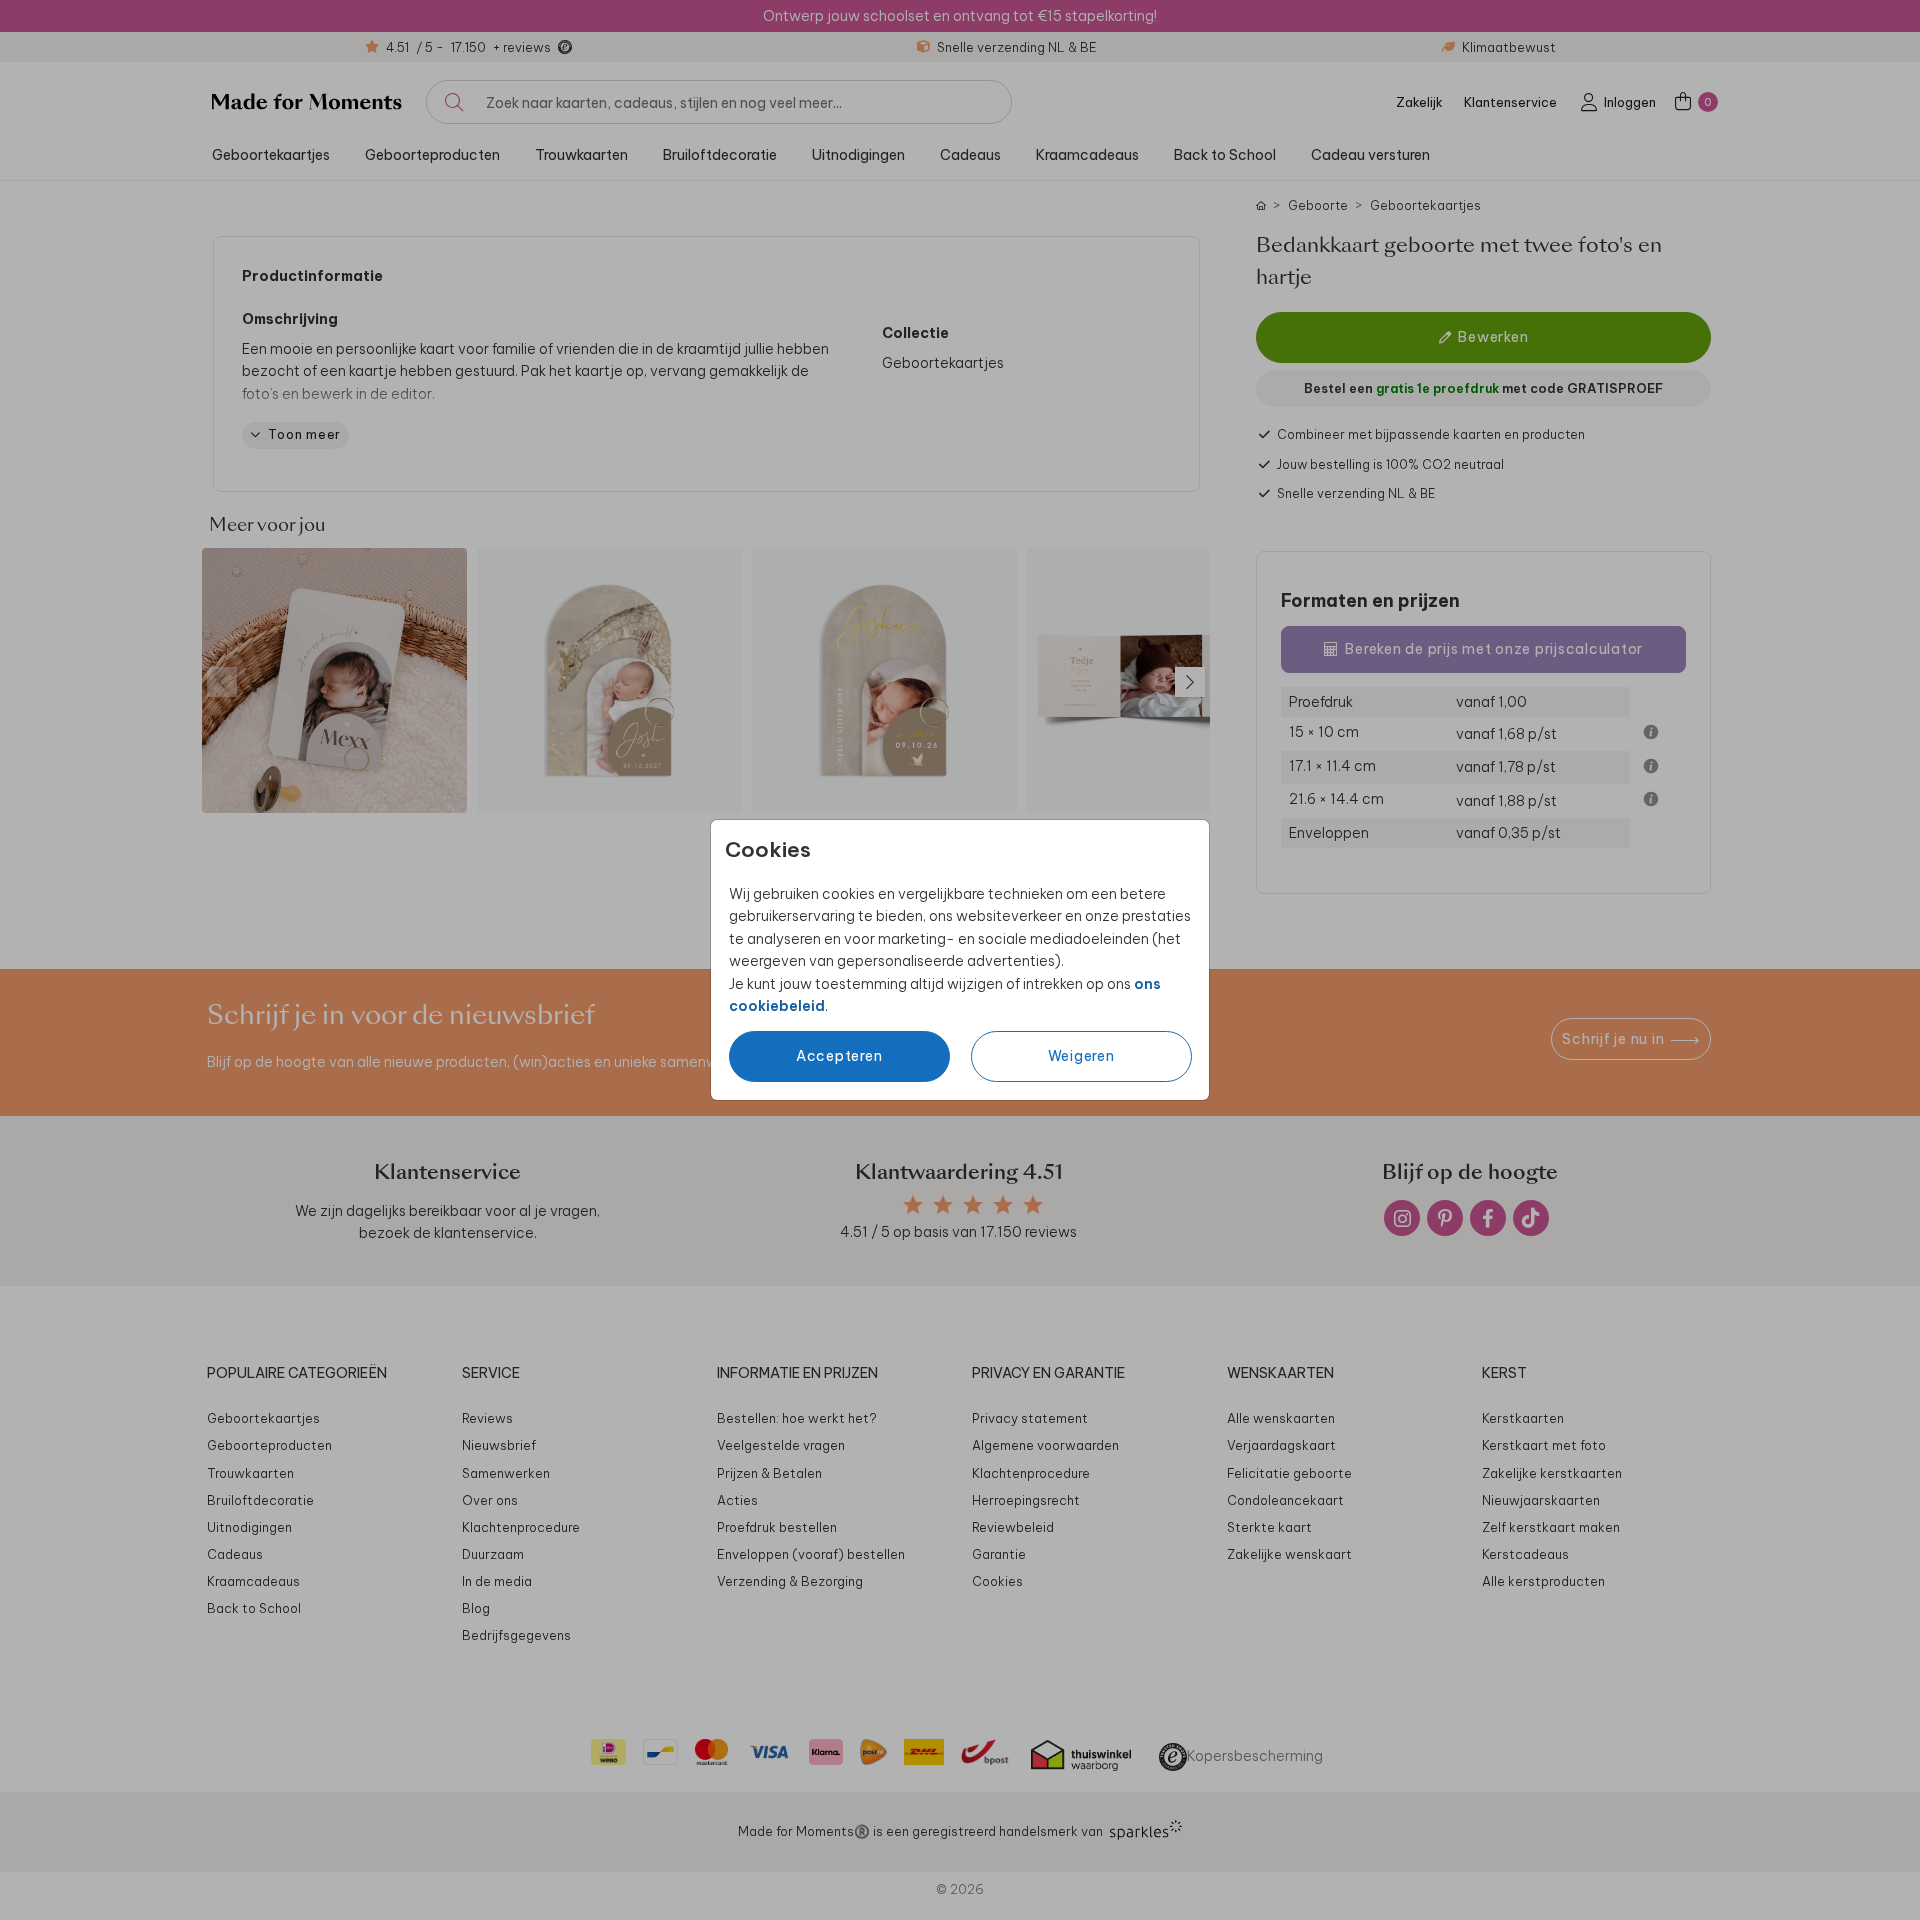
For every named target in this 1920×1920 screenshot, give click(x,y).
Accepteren (839, 1056)
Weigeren (1081, 1056)
